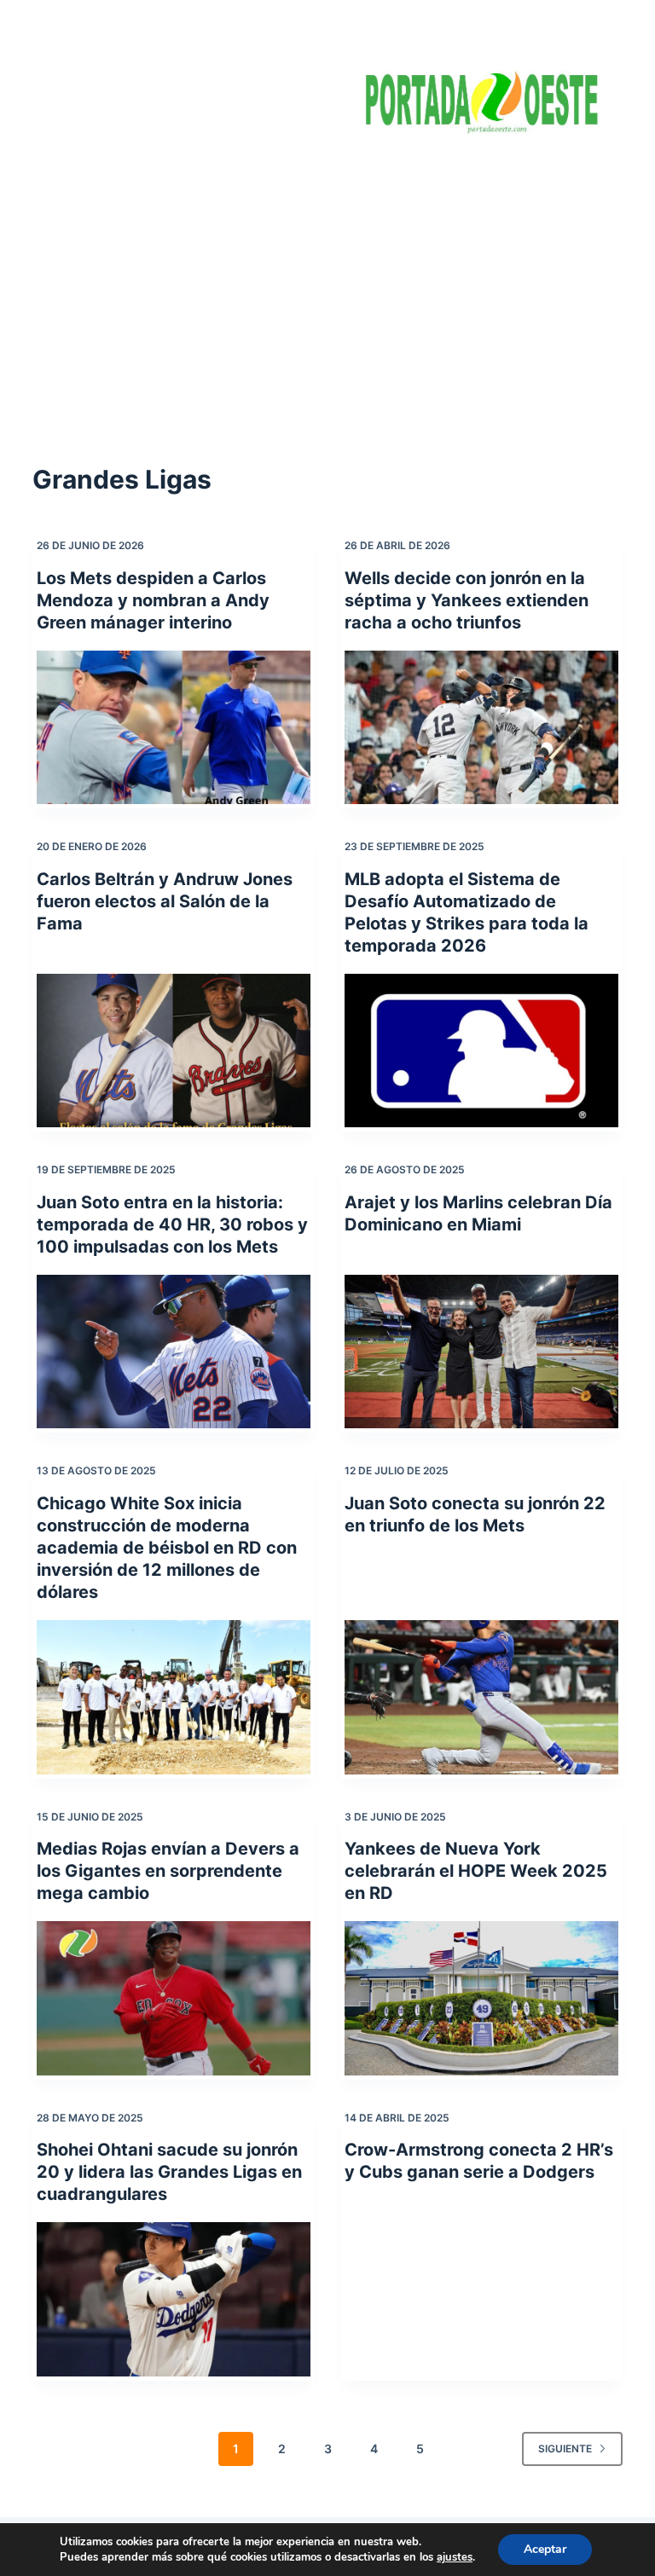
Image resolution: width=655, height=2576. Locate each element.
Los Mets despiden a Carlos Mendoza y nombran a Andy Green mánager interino (153, 600)
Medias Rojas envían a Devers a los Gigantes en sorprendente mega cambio (168, 1871)
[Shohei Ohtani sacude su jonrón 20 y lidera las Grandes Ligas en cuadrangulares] (174, 2299)
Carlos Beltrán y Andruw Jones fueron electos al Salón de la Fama (165, 901)
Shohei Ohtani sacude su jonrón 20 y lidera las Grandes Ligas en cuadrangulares (169, 2172)
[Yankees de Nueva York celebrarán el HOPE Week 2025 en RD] (481, 1998)
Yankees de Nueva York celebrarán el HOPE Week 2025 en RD (476, 1871)
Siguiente (565, 2449)
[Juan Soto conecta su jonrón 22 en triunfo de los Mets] (481, 1697)
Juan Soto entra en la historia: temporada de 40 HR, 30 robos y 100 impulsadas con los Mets (172, 1224)
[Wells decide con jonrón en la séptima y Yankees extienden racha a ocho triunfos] (481, 727)
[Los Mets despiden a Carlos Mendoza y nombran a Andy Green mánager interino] (174, 727)
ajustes (455, 2557)
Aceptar (545, 2549)
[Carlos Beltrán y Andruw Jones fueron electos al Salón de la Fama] (174, 1051)
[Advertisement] (327, 281)
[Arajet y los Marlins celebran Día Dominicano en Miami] (481, 1352)
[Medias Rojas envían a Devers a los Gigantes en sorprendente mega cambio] (174, 1998)
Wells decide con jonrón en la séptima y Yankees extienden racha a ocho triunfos (467, 600)
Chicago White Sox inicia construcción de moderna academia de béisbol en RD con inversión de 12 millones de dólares (167, 1548)
